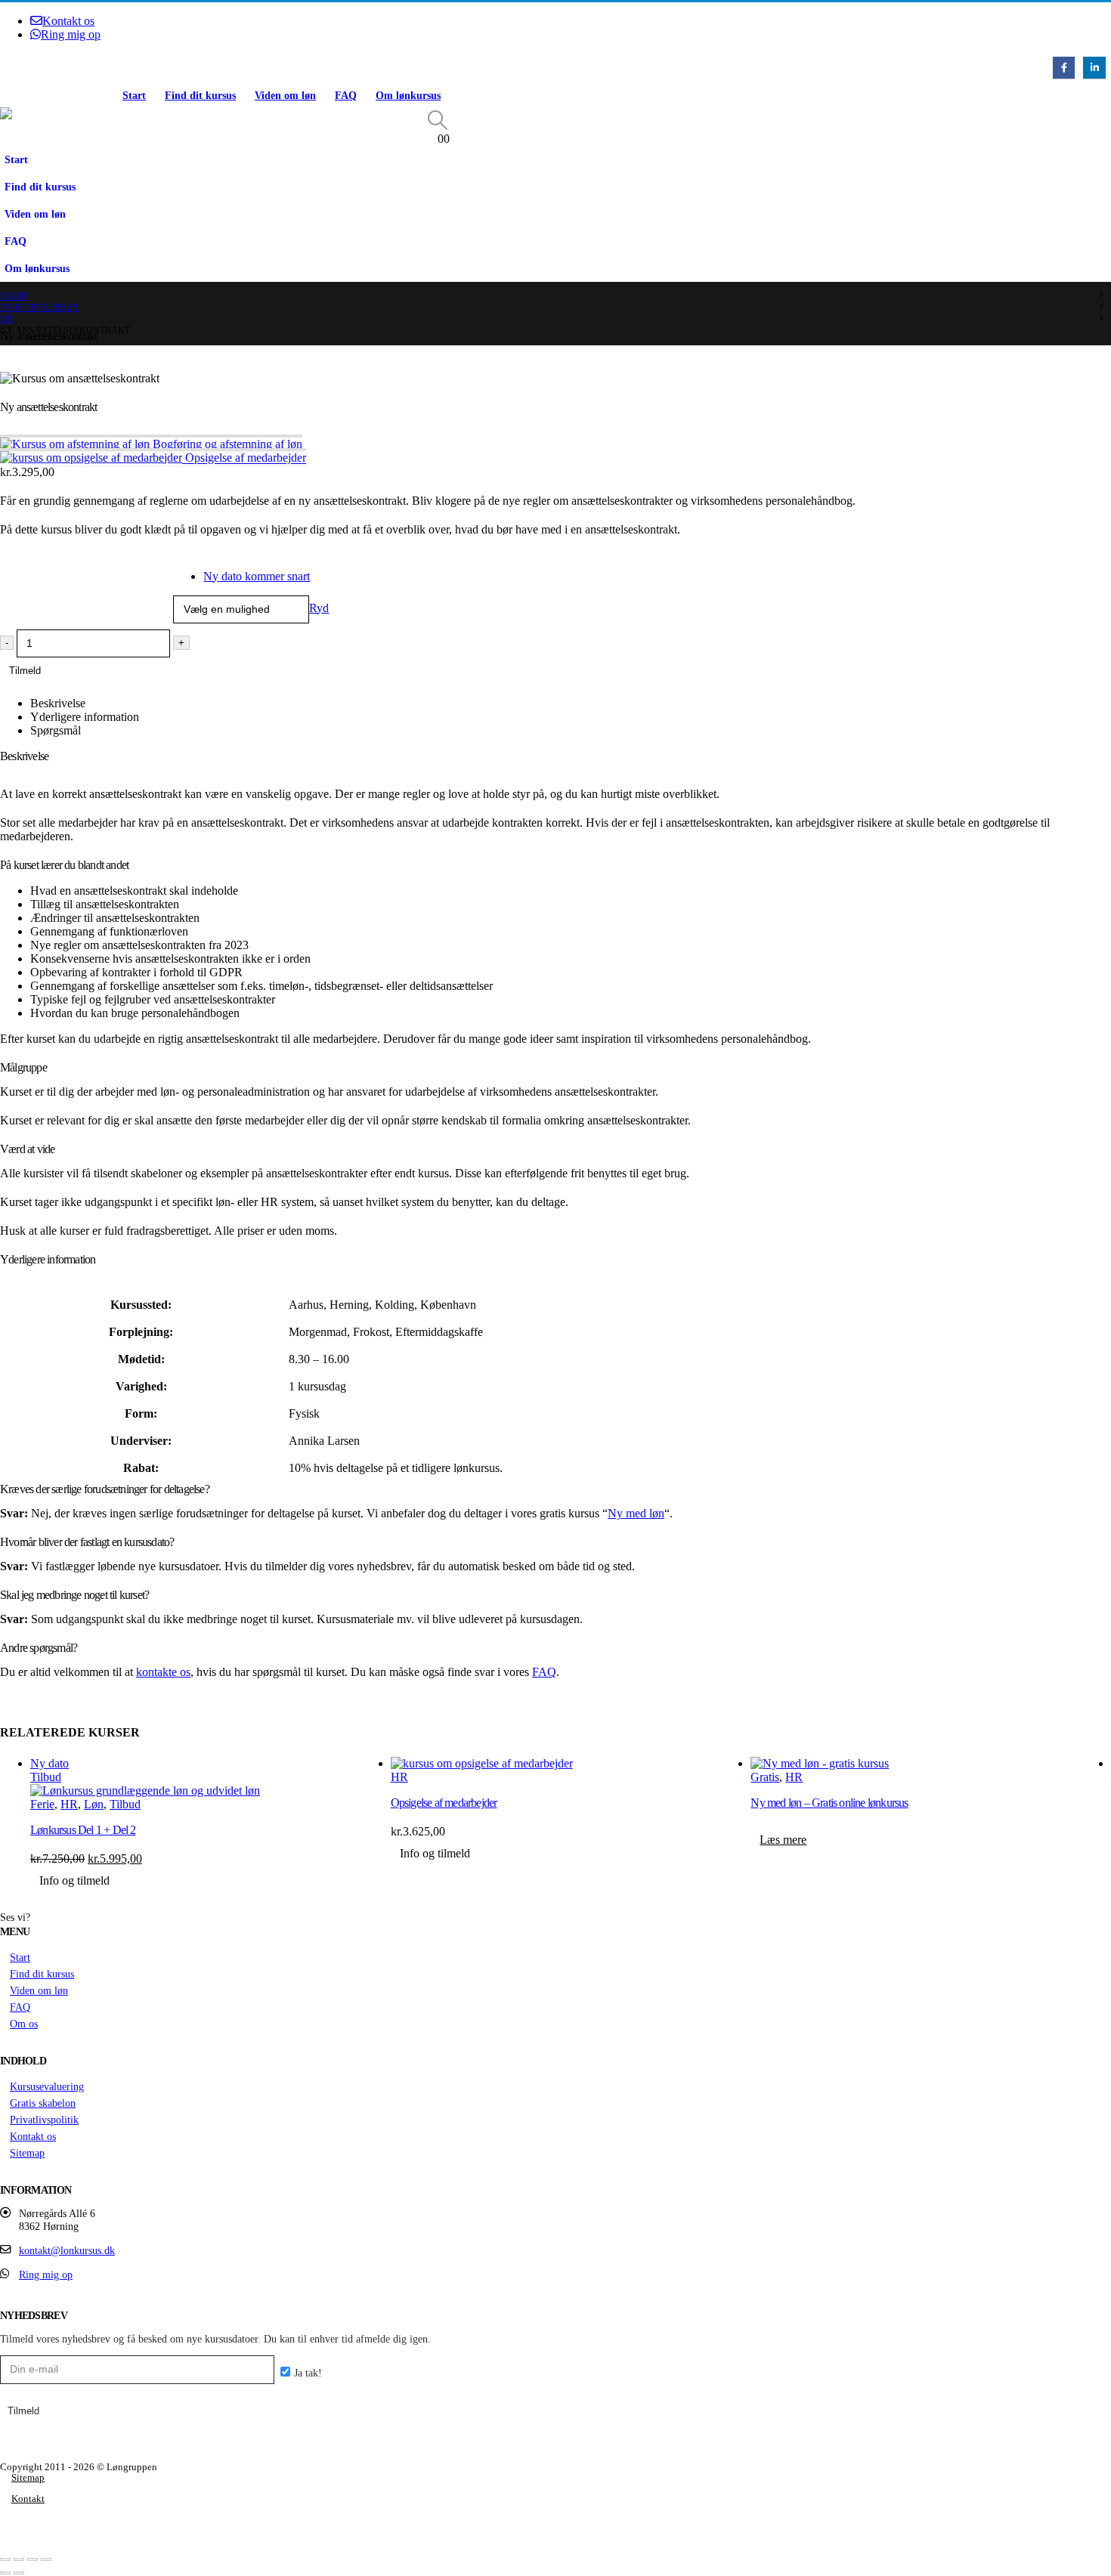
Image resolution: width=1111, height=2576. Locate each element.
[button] (438, 121)
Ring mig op (71, 34)
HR (69, 1804)
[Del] (32, 2559)
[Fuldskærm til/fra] (19, 2559)
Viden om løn (285, 96)
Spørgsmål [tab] (56, 730)
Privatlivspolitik (44, 2120)
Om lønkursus (408, 96)
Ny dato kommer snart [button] (257, 576)
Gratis (765, 1777)
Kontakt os (68, 21)
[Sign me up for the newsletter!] (300, 2373)
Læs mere (783, 1840)
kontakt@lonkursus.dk (67, 2250)
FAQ (346, 96)
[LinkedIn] (1094, 68)
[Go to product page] (571, 1764)
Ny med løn (636, 1513)
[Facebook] (1064, 68)
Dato (15, 559)
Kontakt (28, 2499)
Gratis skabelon (43, 2103)
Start (134, 96)
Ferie (42, 1804)
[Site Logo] (57, 113)
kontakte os (163, 1672)
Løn (94, 1804)
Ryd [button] (319, 608)
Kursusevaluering (47, 2086)
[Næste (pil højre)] (19, 2573)
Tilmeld (25, 671)
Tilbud (125, 1804)
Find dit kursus (200, 96)
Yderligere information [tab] (85, 717)
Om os (24, 2024)
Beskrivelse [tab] (58, 703)
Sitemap (27, 2153)
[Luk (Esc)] (46, 2559)
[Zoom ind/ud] (5, 2559)
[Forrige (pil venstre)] (5, 2573)
